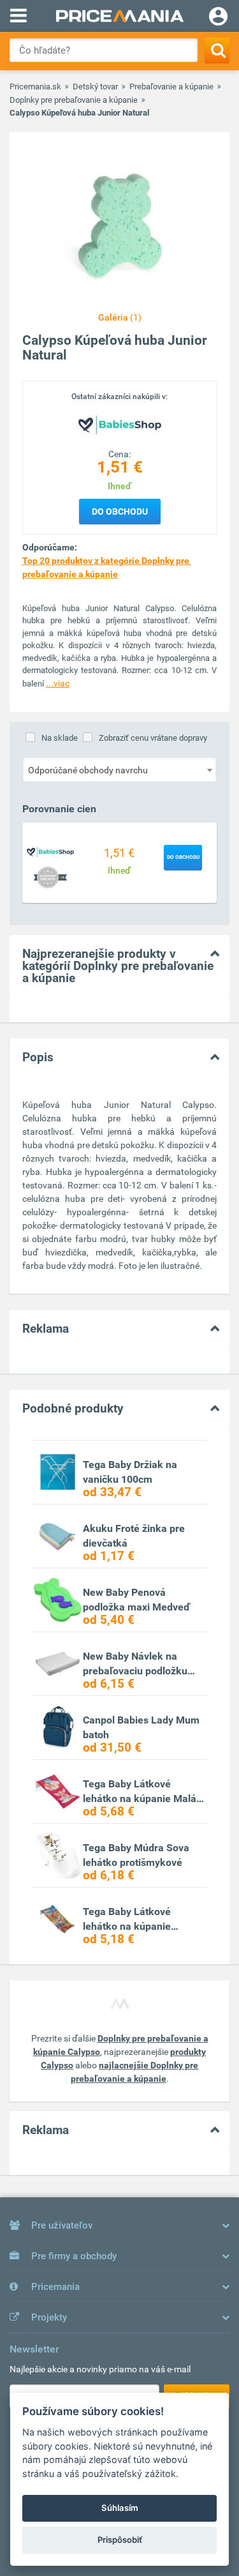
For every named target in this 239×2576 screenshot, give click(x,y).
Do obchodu (120, 511)
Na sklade (60, 738)
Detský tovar (95, 87)
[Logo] (120, 425)
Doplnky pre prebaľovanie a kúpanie (74, 100)
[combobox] (119, 769)
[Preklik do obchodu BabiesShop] (50, 851)
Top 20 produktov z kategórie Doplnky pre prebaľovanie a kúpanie (107, 567)
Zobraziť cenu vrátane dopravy (153, 738)
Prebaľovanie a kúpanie (171, 87)
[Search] (217, 50)
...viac (58, 683)
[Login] (218, 18)
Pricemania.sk (35, 87)
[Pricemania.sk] (119, 16)
